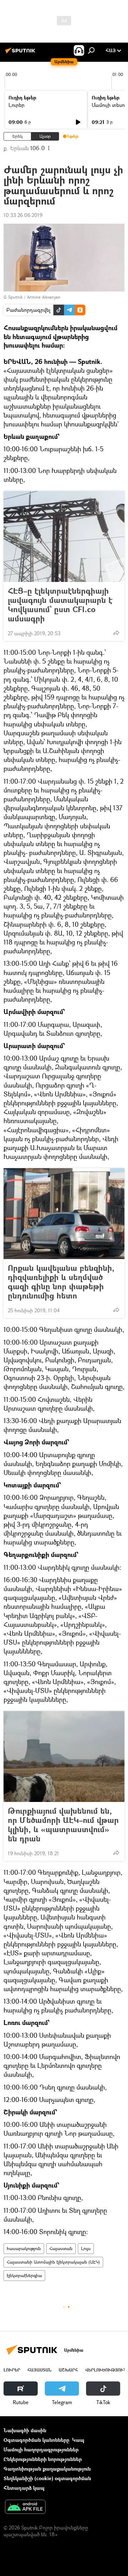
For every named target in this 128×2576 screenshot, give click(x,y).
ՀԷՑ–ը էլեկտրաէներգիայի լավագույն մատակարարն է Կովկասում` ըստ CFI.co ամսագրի (60, 605)
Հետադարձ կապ (24, 2488)
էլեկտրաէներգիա (24, 2275)
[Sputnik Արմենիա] (21, 53)
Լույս (86, 2248)
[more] (116, 633)
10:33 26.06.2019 (23, 215)
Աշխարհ (68, 2370)
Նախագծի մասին (25, 2430)
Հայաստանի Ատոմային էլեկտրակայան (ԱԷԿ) (53, 2262)
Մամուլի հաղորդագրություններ (41, 2449)
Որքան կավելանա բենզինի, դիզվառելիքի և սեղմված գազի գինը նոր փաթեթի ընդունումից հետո (61, 1282)
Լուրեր (17, 105)
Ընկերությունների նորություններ (43, 2459)
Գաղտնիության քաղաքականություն (47, 2469)
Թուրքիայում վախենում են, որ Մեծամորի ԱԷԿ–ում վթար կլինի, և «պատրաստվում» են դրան (63, 1825)
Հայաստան (61, 2248)
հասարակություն (24, 2248)
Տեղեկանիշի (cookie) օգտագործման (47, 2478)
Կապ (78, 2440)
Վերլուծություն (106, 2370)
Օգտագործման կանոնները (36, 2440)
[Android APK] (25, 2507)
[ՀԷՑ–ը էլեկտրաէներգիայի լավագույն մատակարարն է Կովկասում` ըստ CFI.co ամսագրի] (64, 537)
